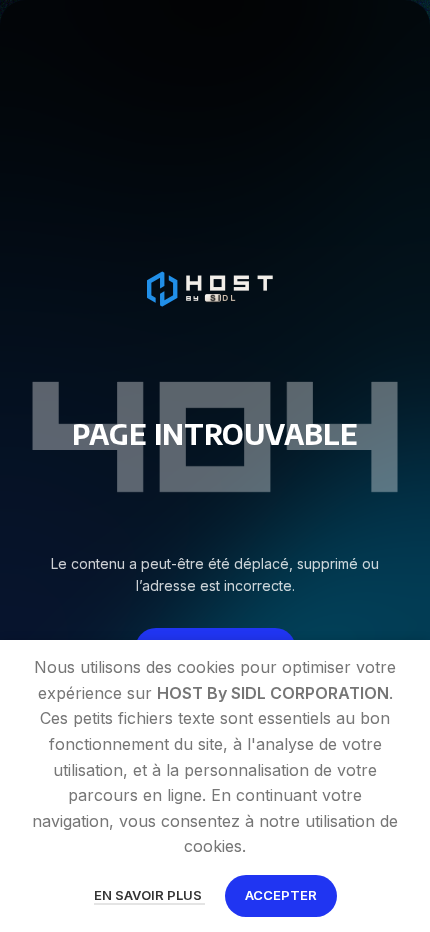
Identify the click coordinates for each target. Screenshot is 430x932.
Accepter (281, 895)
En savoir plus (149, 895)
